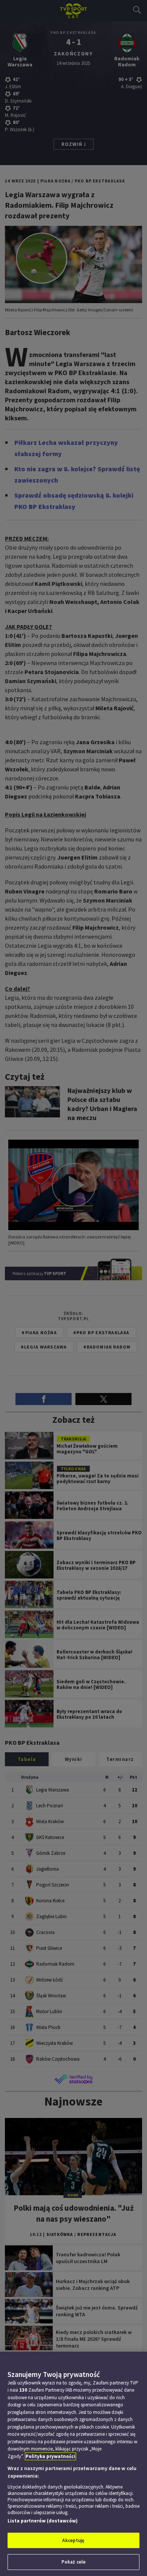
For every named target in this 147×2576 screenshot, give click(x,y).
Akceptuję (73, 2540)
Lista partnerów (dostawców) (43, 2521)
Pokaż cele (73, 2562)
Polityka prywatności (51, 2456)
